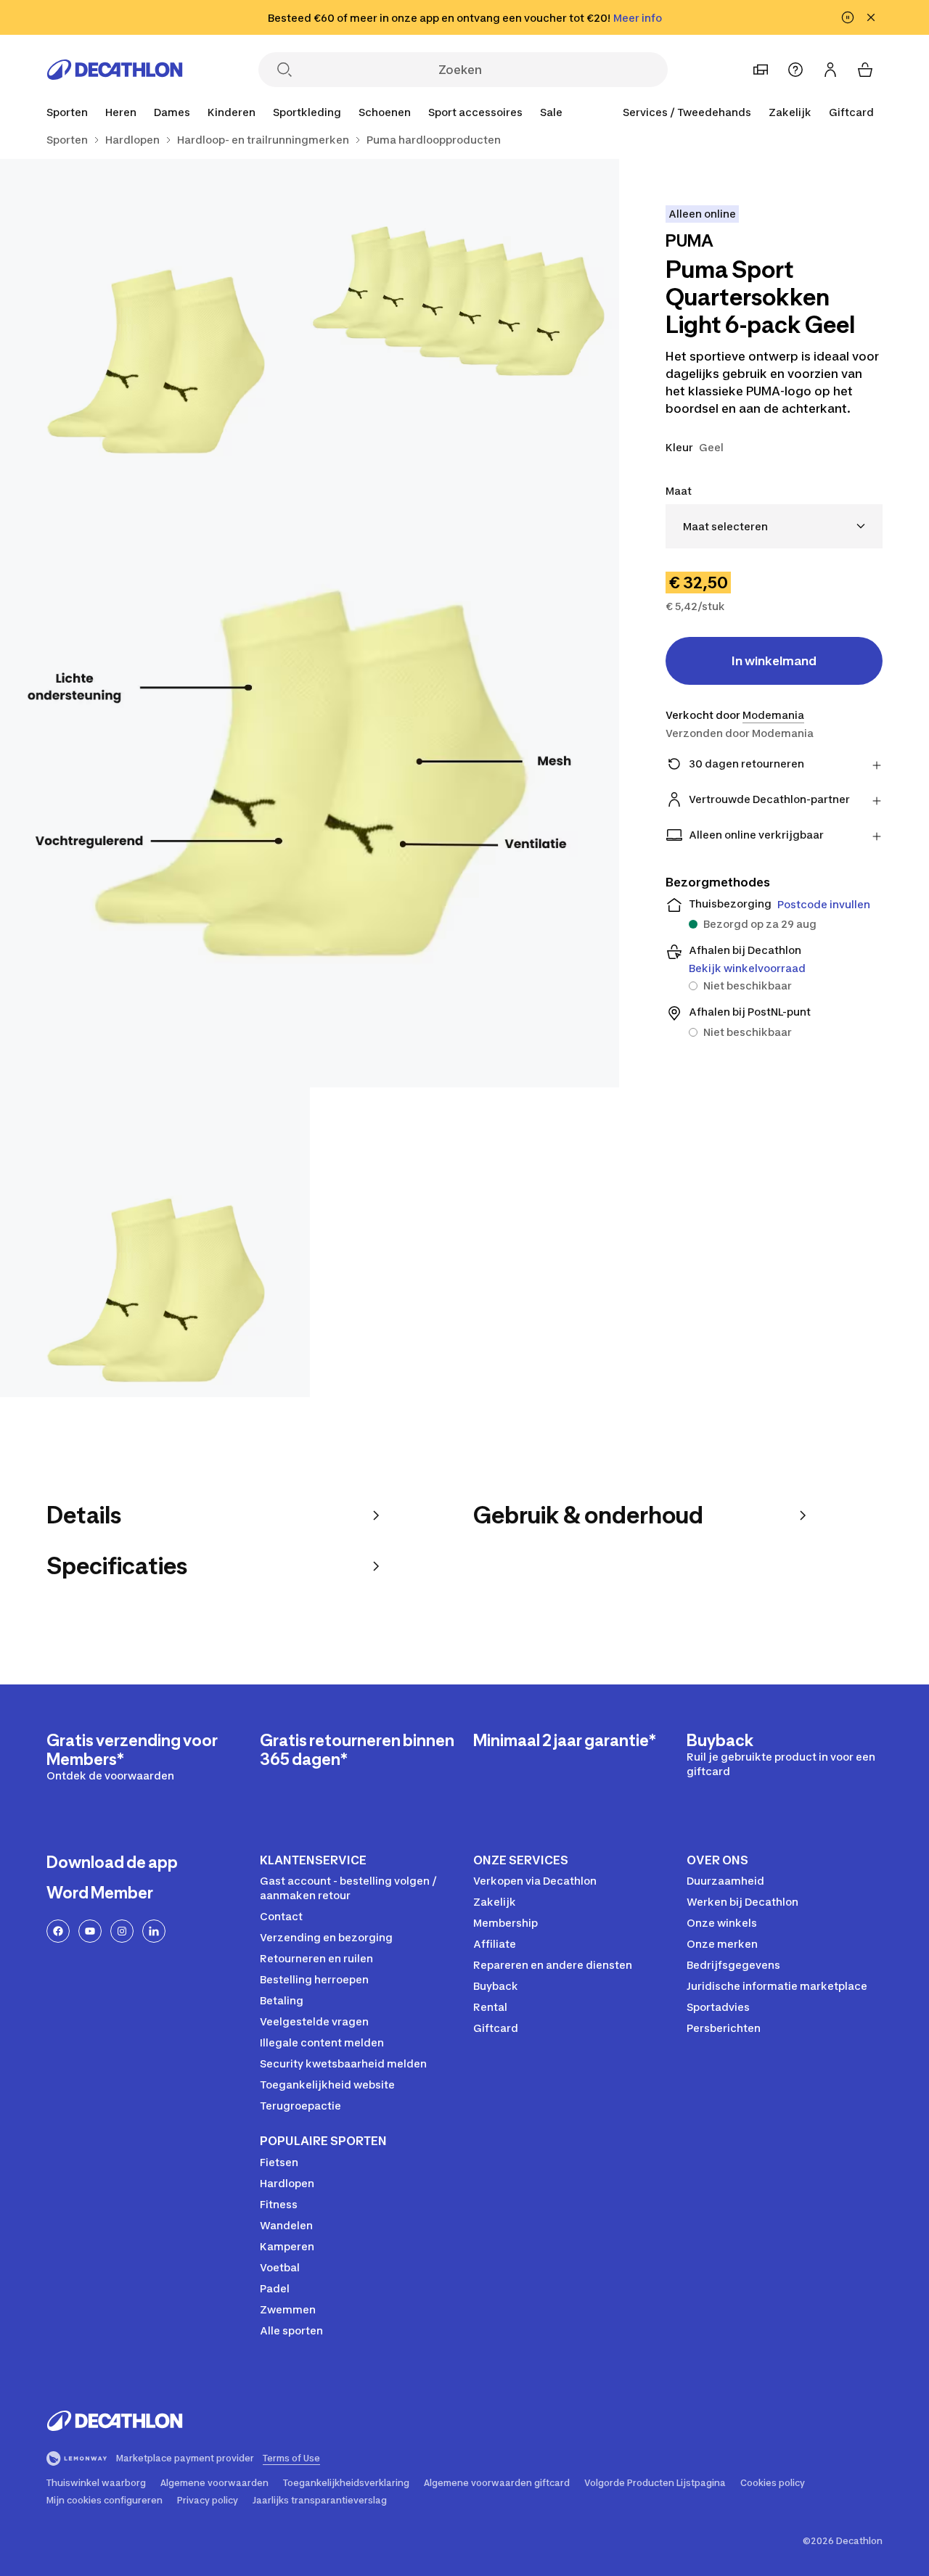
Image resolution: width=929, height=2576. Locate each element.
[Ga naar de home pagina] (115, 70)
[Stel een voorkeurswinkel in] (761, 70)
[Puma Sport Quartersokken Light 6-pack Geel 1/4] (465, 314)
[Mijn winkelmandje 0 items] (865, 70)
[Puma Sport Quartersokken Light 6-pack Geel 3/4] (310, 778)
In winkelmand (774, 661)
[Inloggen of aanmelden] (830, 70)
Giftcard (851, 112)
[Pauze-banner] (848, 17)
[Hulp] (795, 70)
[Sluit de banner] (871, 17)
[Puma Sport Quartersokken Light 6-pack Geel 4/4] (155, 1242)
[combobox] (774, 526)
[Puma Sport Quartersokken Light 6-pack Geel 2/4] (155, 314)
